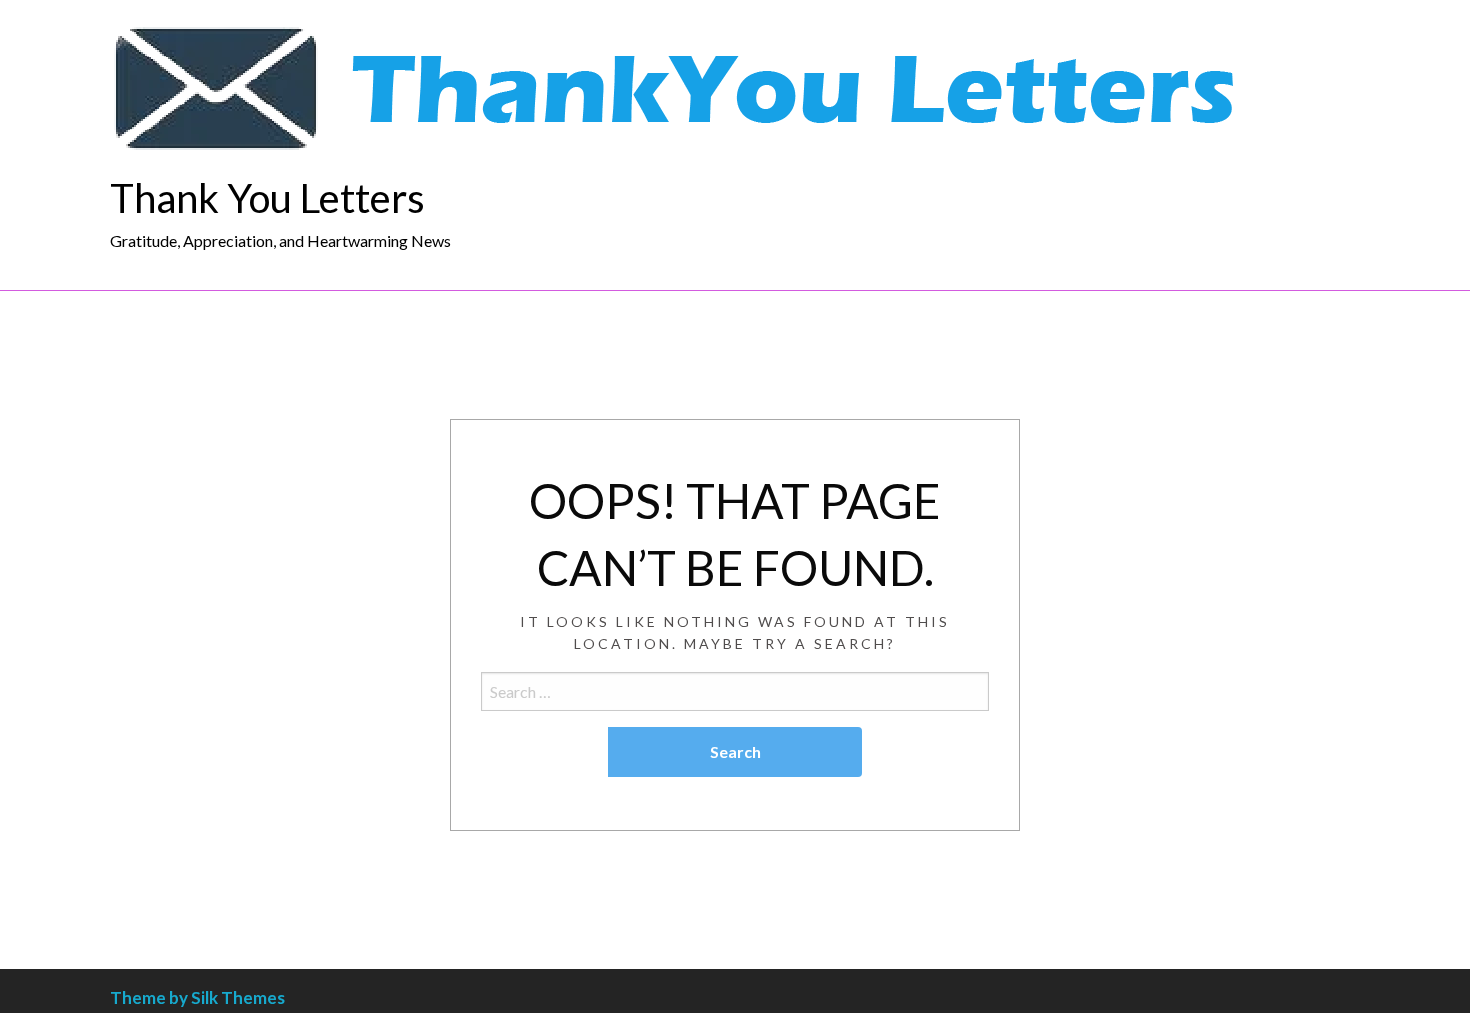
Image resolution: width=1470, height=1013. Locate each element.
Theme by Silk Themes (197, 997)
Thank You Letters (267, 198)
